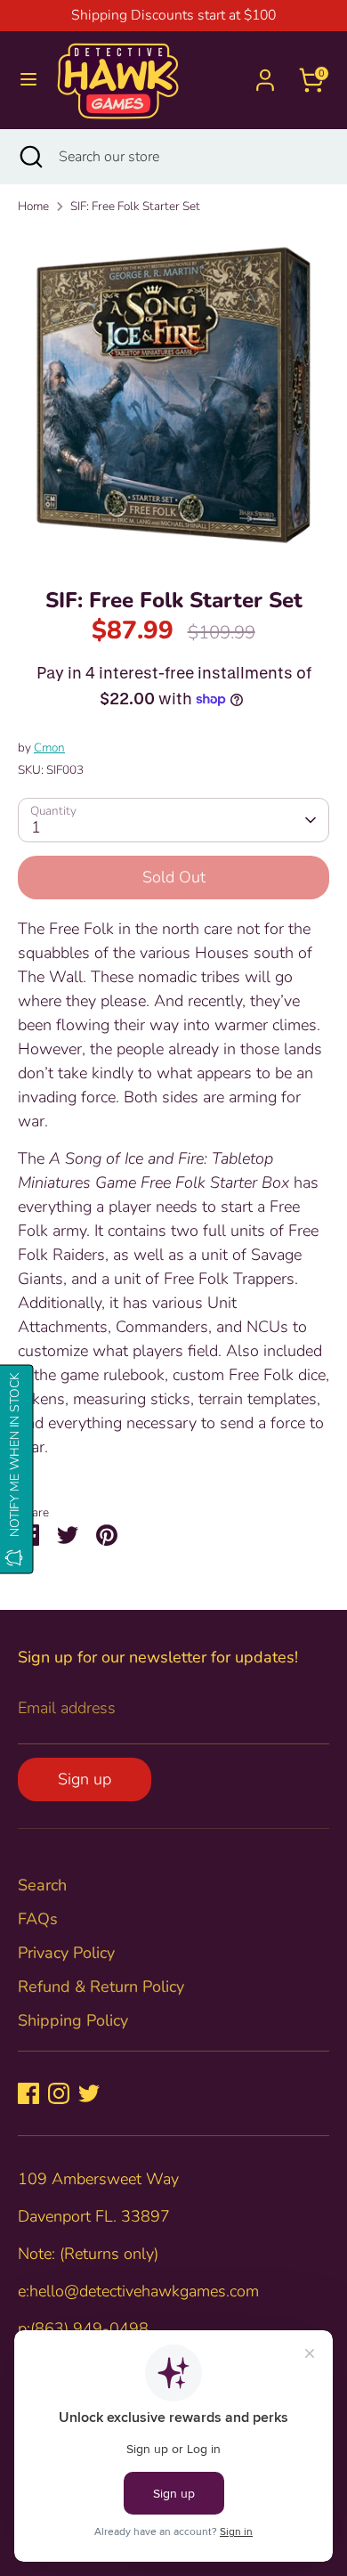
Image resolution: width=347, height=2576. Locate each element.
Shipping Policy (73, 2020)
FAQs (38, 1919)
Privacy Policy (66, 1953)
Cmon (49, 748)
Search (42, 1885)
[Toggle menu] (28, 80)
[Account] (265, 74)
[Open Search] (29, 157)
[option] (173, 395)
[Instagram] (59, 2093)
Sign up (85, 1779)
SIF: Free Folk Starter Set (135, 206)
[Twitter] (89, 2093)
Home (33, 206)
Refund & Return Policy (101, 1987)
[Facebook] (28, 2093)
